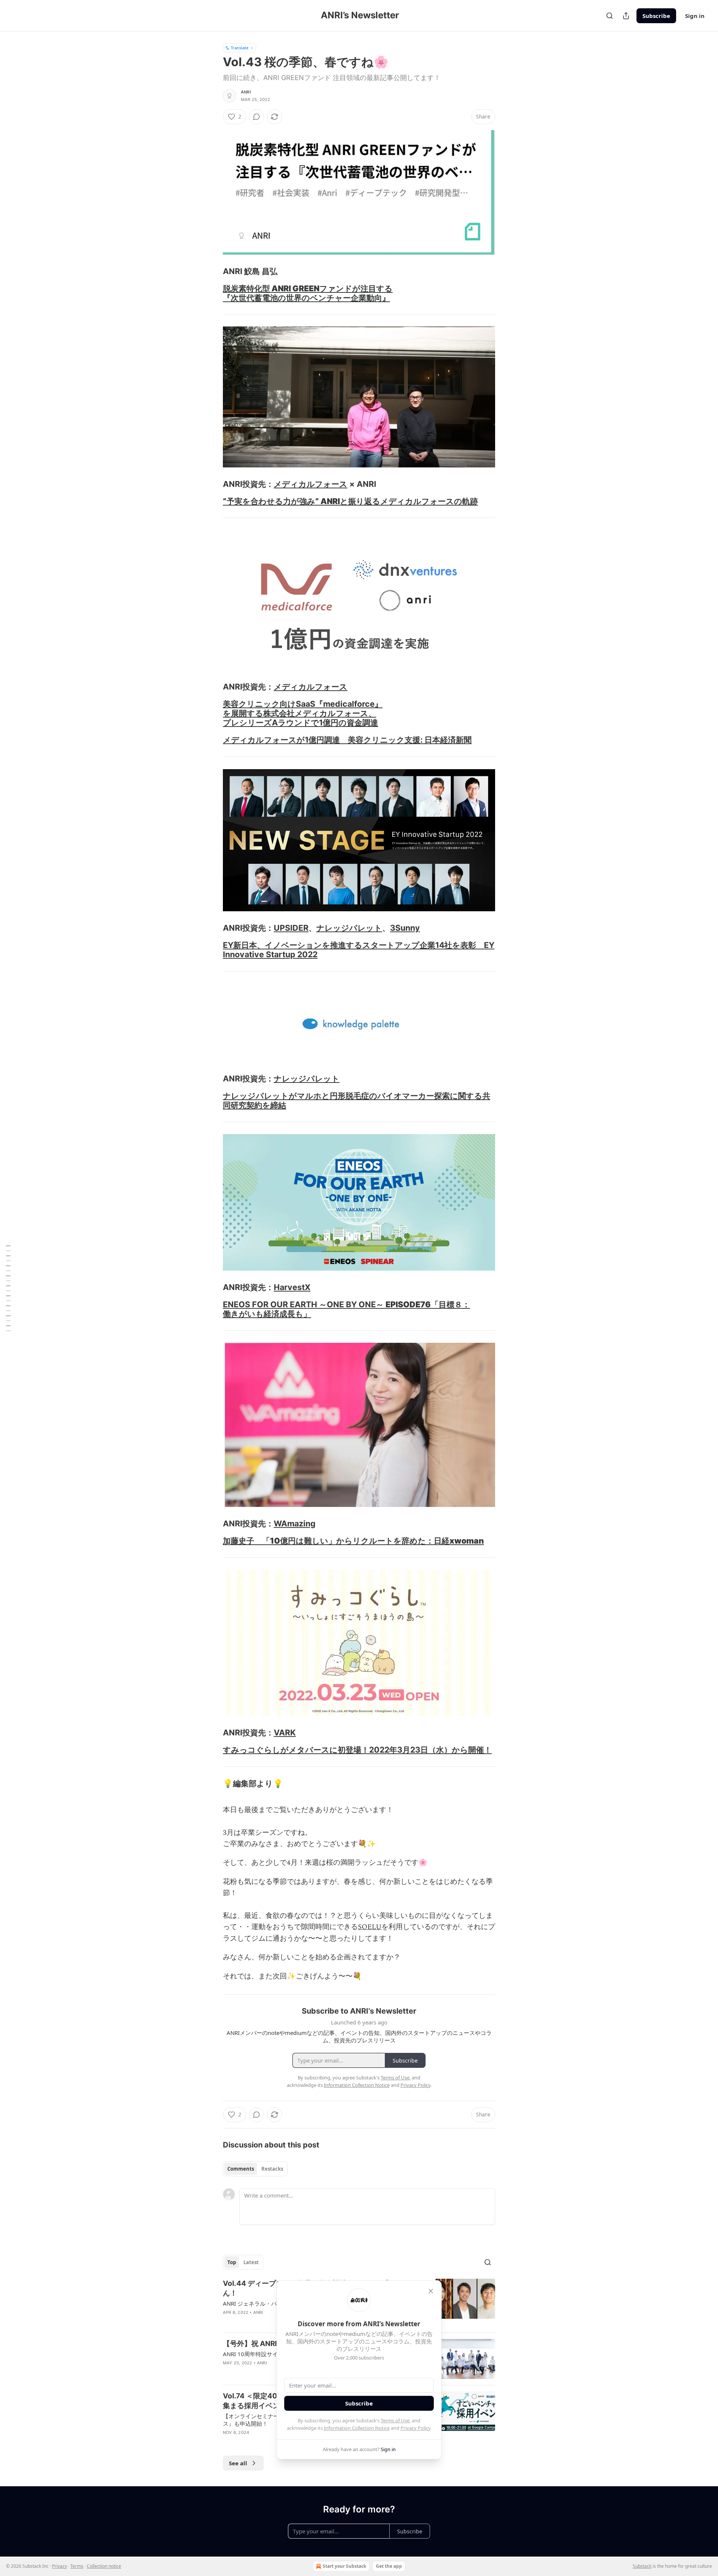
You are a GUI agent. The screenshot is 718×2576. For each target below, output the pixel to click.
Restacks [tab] (272, 2169)
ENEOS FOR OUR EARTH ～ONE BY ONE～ (304, 1304)
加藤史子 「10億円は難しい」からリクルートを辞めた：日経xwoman (353, 1541)
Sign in (695, 16)
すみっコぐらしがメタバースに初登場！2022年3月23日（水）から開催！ (357, 1750)
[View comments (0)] (257, 117)
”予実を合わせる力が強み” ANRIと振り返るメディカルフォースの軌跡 (350, 501)
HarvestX (292, 1287)
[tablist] (255, 2169)
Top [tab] (232, 2262)
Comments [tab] (241, 2169)
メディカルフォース (311, 484)
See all (238, 2463)
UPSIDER (291, 928)
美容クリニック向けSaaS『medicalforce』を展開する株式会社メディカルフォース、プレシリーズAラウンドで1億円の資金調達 (303, 713)
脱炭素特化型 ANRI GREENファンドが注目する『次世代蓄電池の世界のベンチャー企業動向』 (308, 293)
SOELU (370, 1927)
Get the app (389, 2566)
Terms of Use (395, 2420)
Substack (642, 2566)
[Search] (610, 16)
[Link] (212, 271)
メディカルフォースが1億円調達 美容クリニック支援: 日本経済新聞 (347, 740)
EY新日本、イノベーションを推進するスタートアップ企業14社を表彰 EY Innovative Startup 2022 (359, 950)
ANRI (246, 92)
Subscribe (656, 16)
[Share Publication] (626, 16)
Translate (240, 48)
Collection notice (104, 2566)
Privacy (59, 2566)
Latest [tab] (251, 2262)
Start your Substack (344, 2566)
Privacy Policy (415, 2428)
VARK (285, 1732)
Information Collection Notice (357, 2428)
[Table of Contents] (8, 1288)
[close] (431, 2291)
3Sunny (405, 928)
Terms (77, 2566)
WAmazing (295, 1523)
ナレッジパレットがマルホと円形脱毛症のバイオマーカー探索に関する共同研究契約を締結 (357, 1100)
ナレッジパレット (349, 928)
